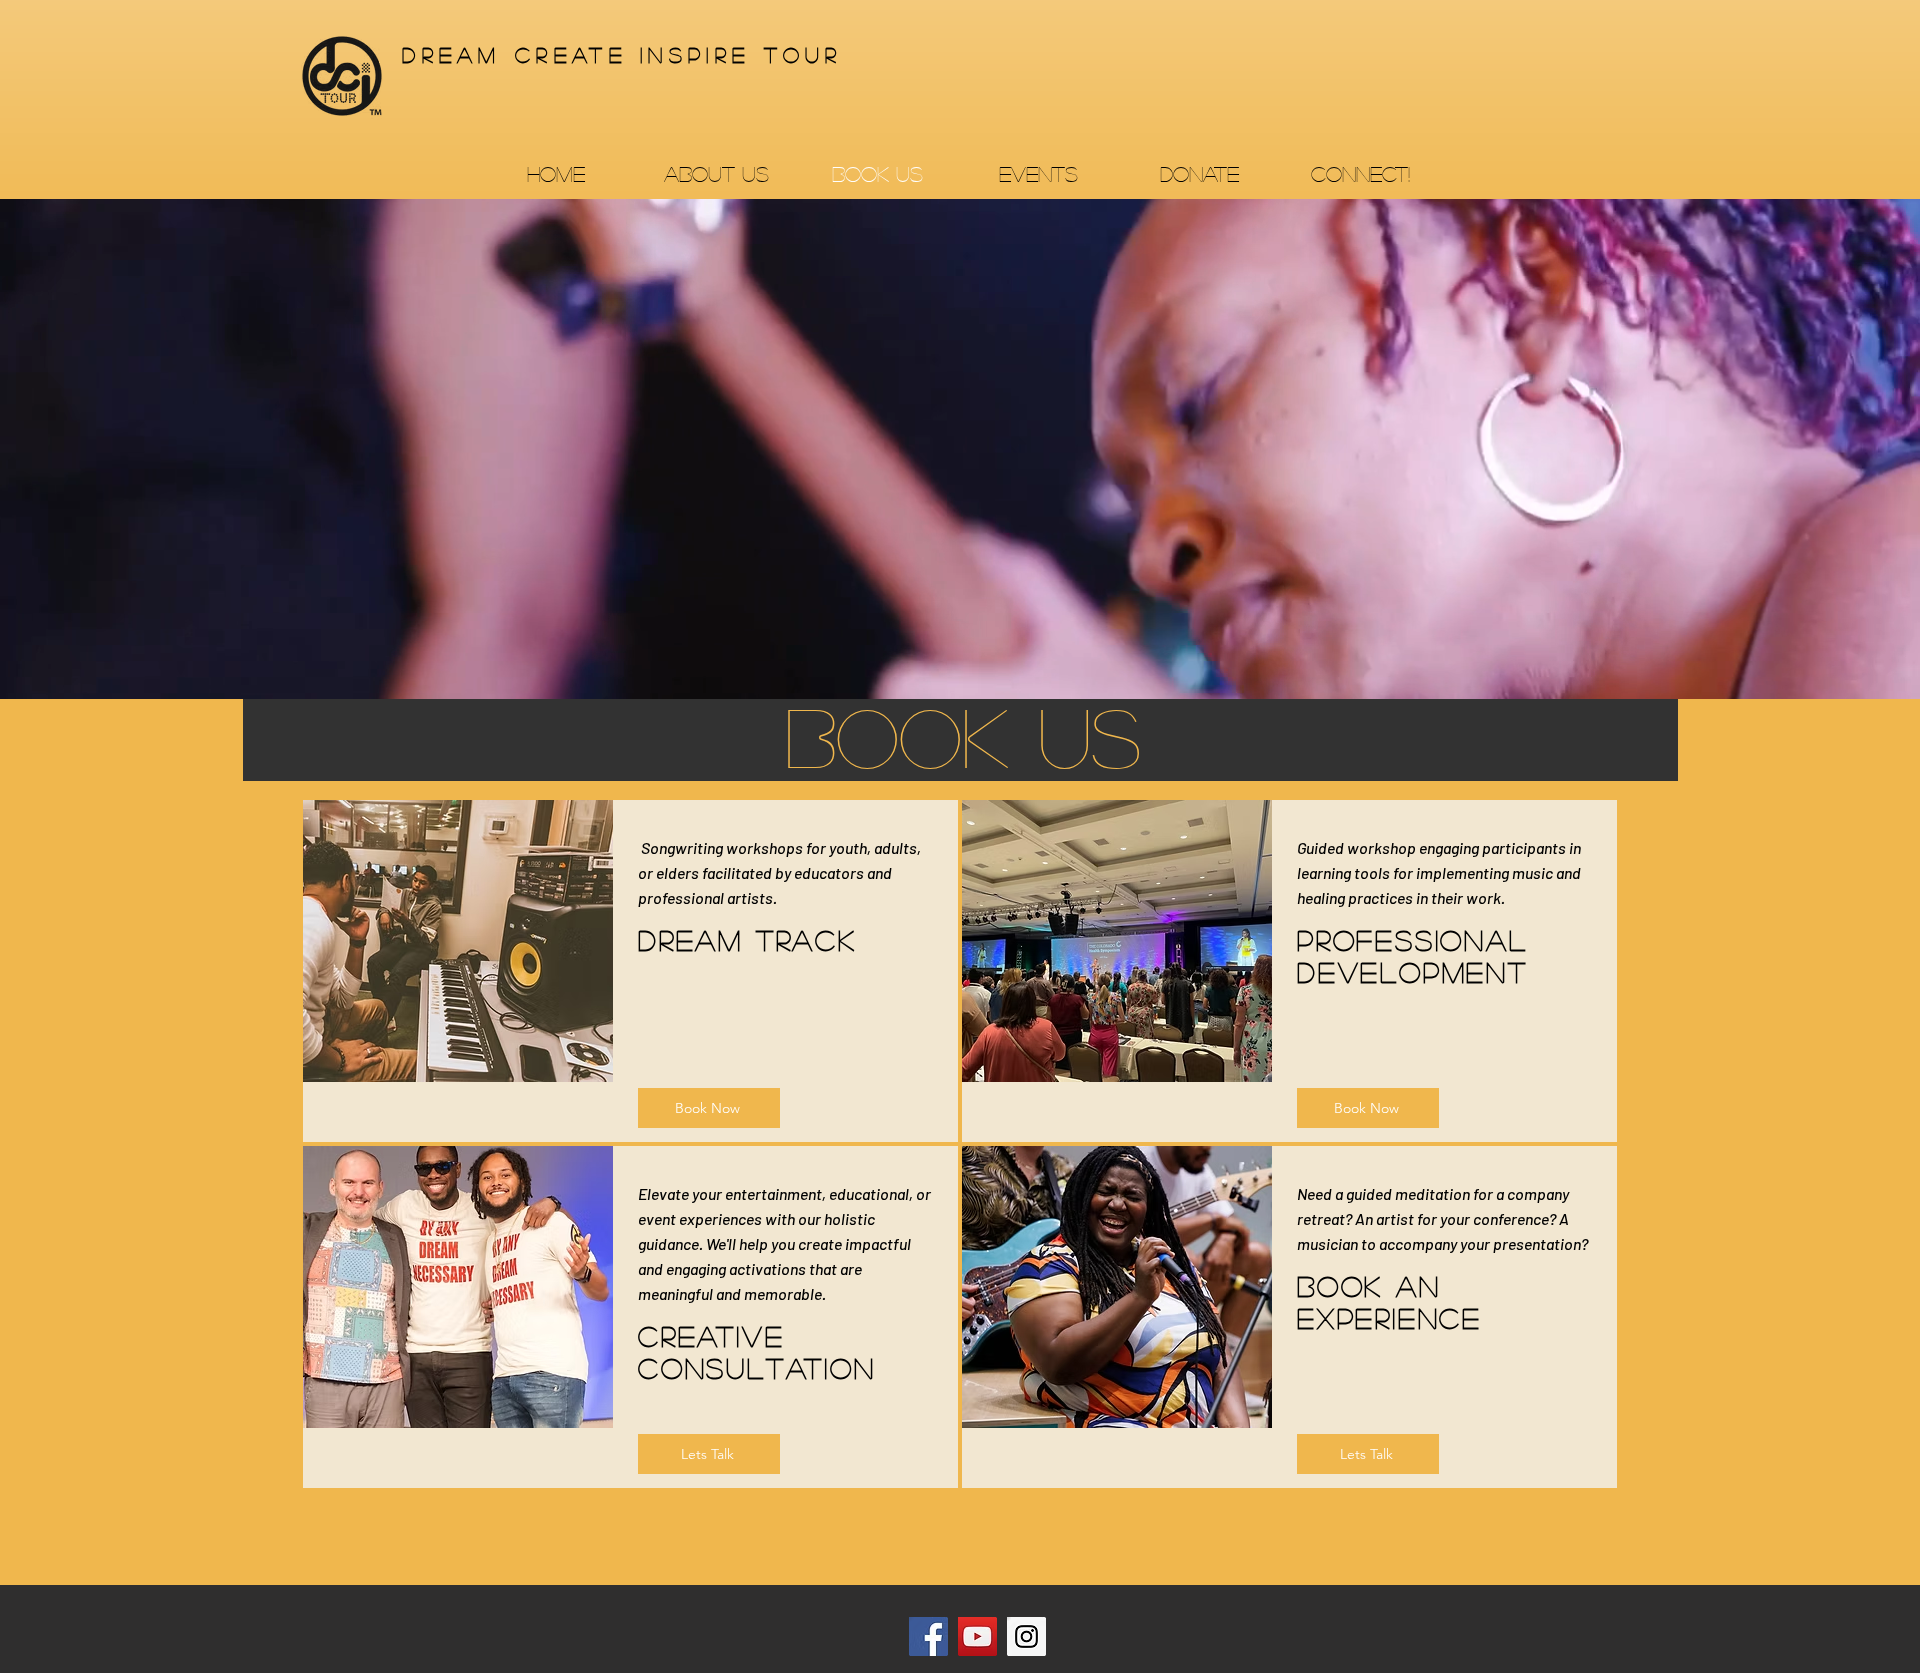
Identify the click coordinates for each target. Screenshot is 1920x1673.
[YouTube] (977, 1636)
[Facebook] (928, 1636)
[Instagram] (1026, 1636)
